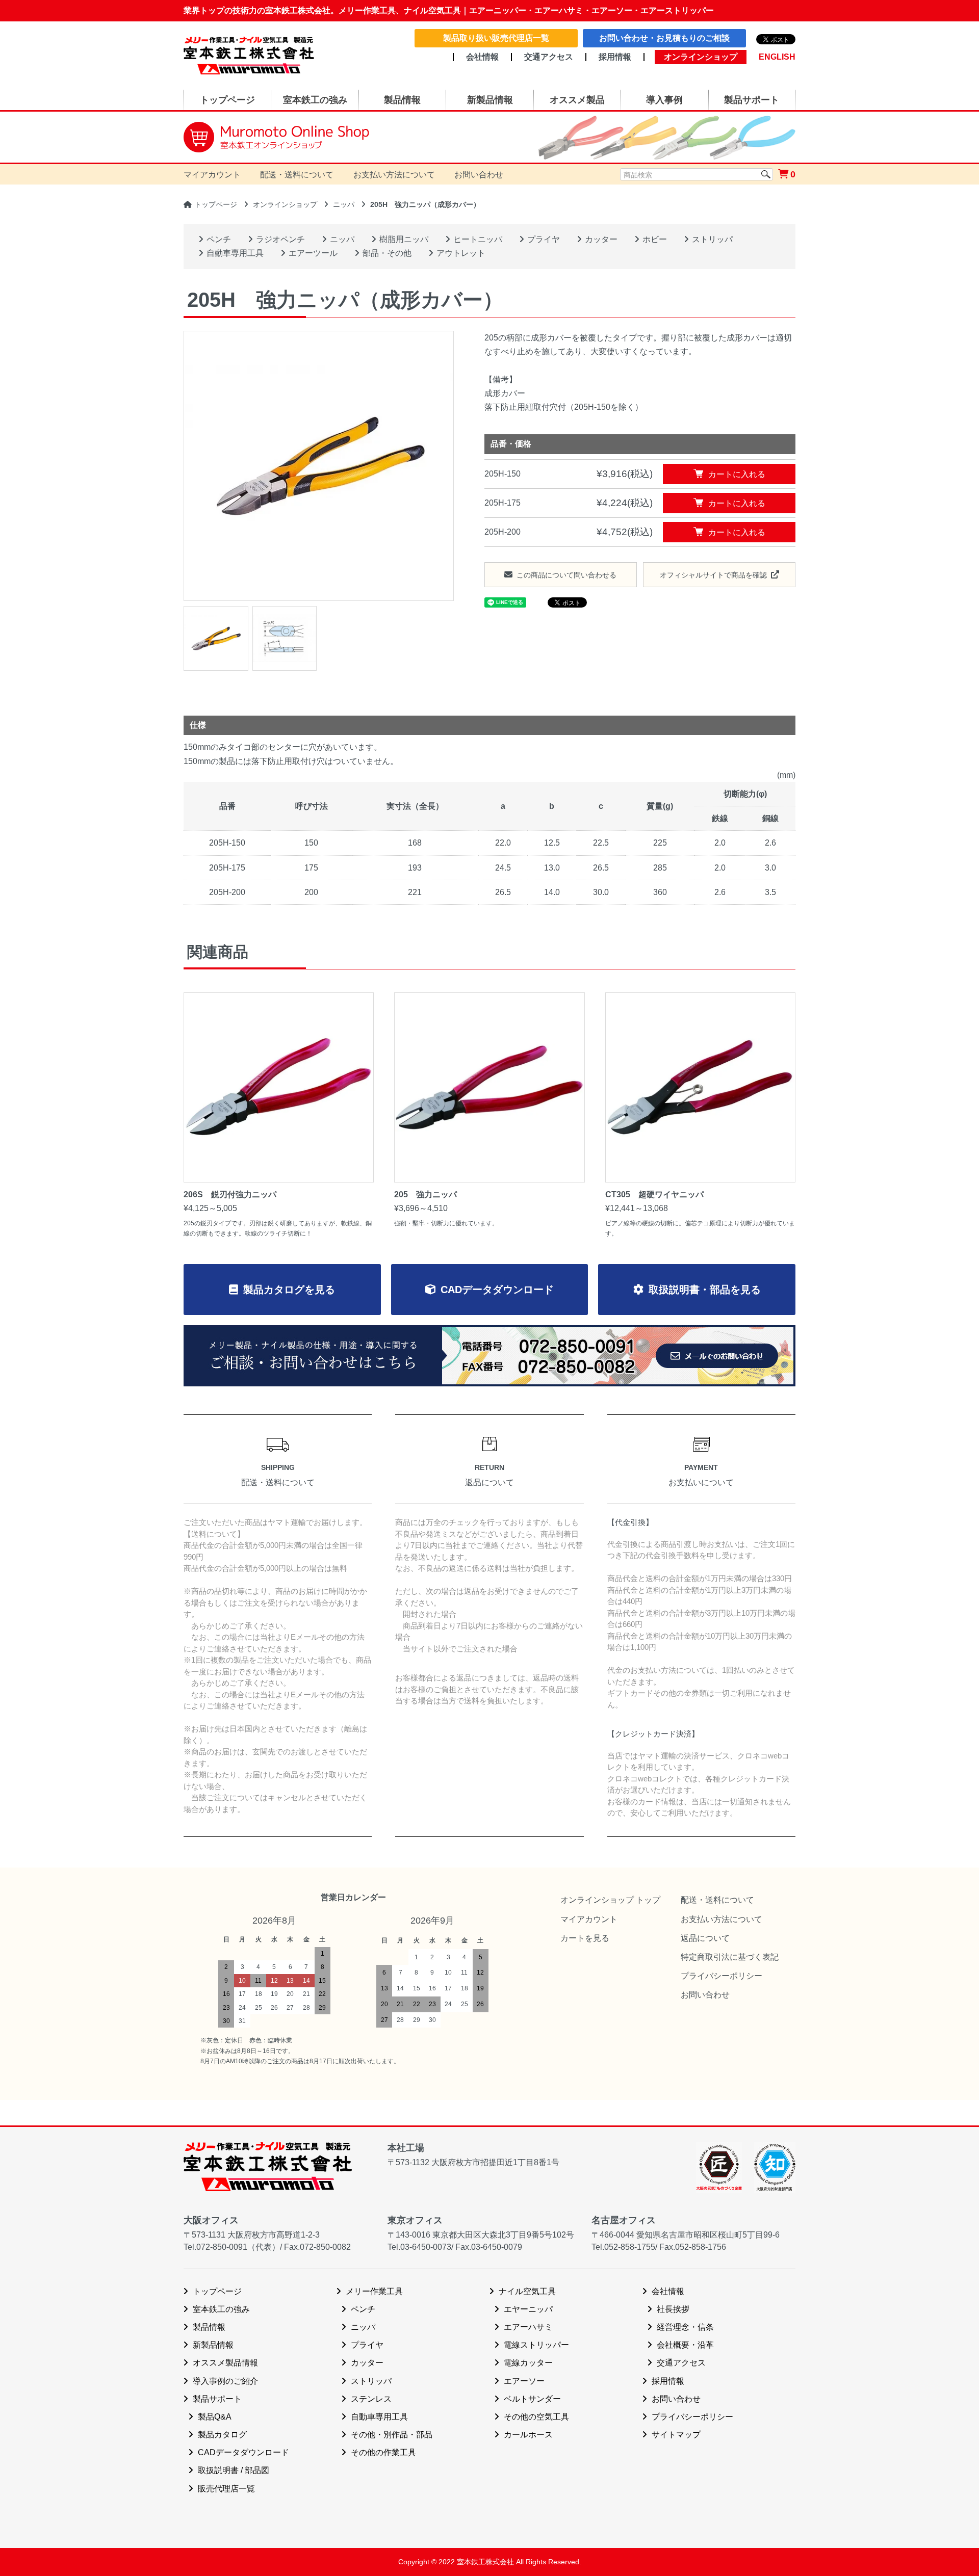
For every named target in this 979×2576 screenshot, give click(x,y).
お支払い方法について (394, 175)
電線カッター (528, 2363)
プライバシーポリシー (722, 1976)
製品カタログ (222, 2435)
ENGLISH (777, 57)
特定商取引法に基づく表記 (730, 1957)
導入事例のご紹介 (225, 2381)
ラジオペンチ (280, 239)
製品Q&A (215, 2417)
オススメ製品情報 (225, 2363)
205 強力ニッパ (426, 1194)
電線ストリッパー (536, 2345)
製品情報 (209, 2327)
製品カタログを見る (289, 1290)
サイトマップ (676, 2435)
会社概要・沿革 (685, 2345)
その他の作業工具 (383, 2452)
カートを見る (585, 1938)
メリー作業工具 (374, 2291)
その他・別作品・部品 (392, 2435)
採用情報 (615, 57)
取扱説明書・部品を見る (705, 1290)
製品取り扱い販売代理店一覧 (496, 38)
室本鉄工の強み (221, 2309)
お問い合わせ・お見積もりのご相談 (664, 38)
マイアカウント (212, 175)
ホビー (655, 239)
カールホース (528, 2435)
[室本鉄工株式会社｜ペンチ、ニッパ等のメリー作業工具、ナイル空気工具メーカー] (249, 49)
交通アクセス (549, 57)
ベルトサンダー (532, 2399)
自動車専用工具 (235, 253)
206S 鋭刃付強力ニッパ (230, 1194)
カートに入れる (737, 474)
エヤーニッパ (528, 2309)
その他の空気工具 (536, 2417)
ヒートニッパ (478, 239)
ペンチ (219, 239)
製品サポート (217, 2399)
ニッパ (344, 204)
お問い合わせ (479, 175)
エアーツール (313, 253)
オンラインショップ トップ (610, 1900)
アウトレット (461, 253)
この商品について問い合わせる (566, 575)
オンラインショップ (285, 204)
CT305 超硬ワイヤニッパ (654, 1194)
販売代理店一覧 (226, 2489)
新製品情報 (213, 2345)
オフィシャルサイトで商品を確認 (713, 575)
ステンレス (371, 2399)
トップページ (216, 204)
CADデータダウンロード (497, 1290)
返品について (705, 1938)
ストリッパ (712, 239)
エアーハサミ (528, 2327)
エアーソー (524, 2381)
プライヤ (544, 239)
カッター (601, 239)
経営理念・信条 (685, 2327)
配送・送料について (297, 175)
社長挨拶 (673, 2309)
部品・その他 (387, 253)
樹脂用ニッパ (404, 239)
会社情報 (482, 57)
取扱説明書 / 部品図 (234, 2470)
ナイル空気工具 (527, 2291)
